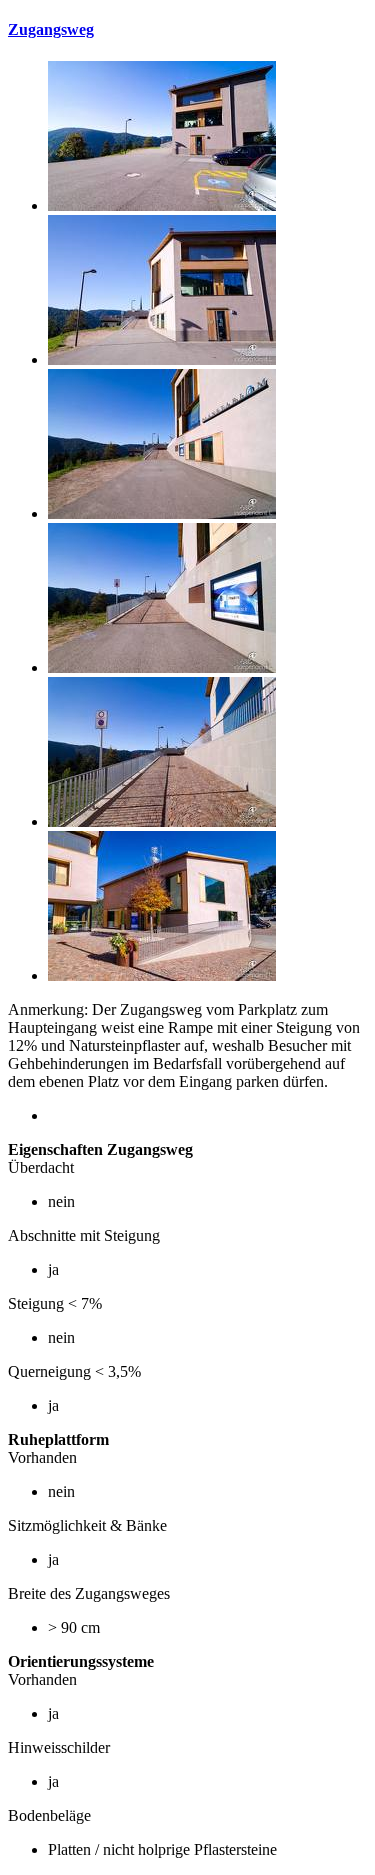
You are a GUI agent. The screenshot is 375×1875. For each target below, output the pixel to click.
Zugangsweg (51, 29)
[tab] (187, 30)
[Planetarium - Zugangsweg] (162, 205)
